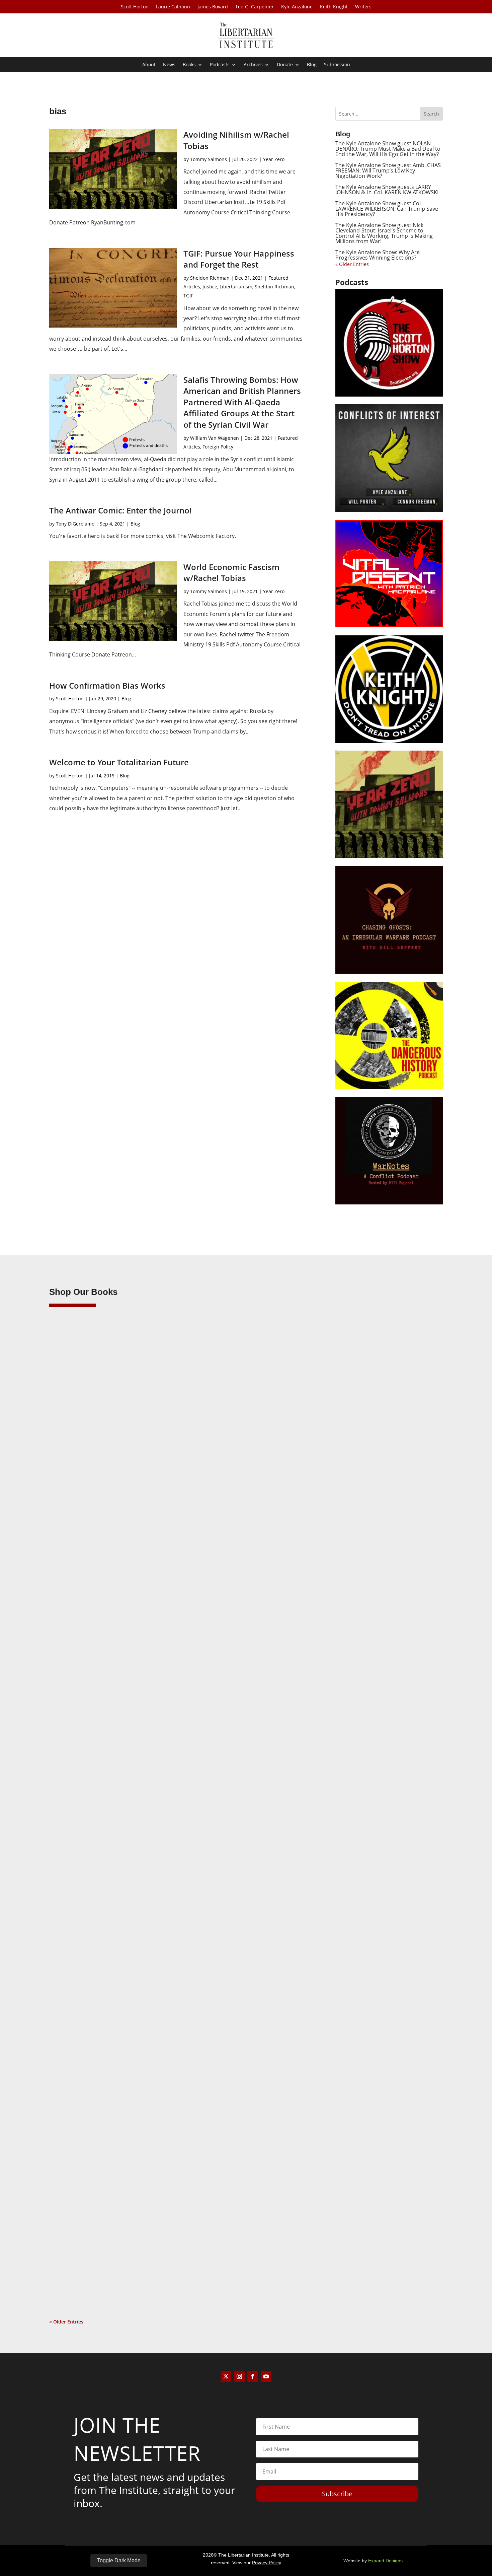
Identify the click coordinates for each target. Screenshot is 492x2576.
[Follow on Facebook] (253, 2376)
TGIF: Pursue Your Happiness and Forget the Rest (239, 259)
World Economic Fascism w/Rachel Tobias (231, 573)
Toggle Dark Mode (119, 2560)
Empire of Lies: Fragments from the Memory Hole (128, 2240)
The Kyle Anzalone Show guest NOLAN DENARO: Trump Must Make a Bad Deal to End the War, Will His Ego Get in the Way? (388, 149)
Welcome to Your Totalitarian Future (119, 762)
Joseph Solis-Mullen (85, 1919)
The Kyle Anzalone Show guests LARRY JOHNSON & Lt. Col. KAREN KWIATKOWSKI (387, 190)
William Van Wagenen (215, 438)
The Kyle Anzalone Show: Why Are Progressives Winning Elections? (378, 255)
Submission (337, 65)
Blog (312, 65)
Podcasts (220, 65)
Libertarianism (236, 287)
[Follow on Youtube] (266, 2376)
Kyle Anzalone (297, 7)
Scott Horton (135, 7)
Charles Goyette (80, 2251)
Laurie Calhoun (173, 7)
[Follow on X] (226, 2376)
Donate (285, 65)
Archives (253, 65)
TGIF (188, 296)
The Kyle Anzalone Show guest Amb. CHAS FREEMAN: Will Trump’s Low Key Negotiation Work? (388, 170)
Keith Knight (334, 7)
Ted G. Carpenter (255, 7)
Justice (210, 287)
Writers (363, 7)
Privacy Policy (267, 2563)
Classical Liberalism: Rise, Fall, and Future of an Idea (131, 1908)
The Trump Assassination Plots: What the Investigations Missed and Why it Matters (175, 1576)
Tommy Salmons (209, 159)
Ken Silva (73, 1586)
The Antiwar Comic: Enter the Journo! (120, 510)
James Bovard (213, 7)
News (169, 65)
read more (71, 1617)
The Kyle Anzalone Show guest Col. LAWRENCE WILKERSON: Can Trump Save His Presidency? (387, 209)
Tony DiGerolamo (75, 524)
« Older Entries (352, 264)
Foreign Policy (218, 447)
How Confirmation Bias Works (107, 685)
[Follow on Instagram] (239, 2376)
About (149, 65)
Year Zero (274, 159)
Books (189, 65)
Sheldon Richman (210, 278)
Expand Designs (385, 2561)
